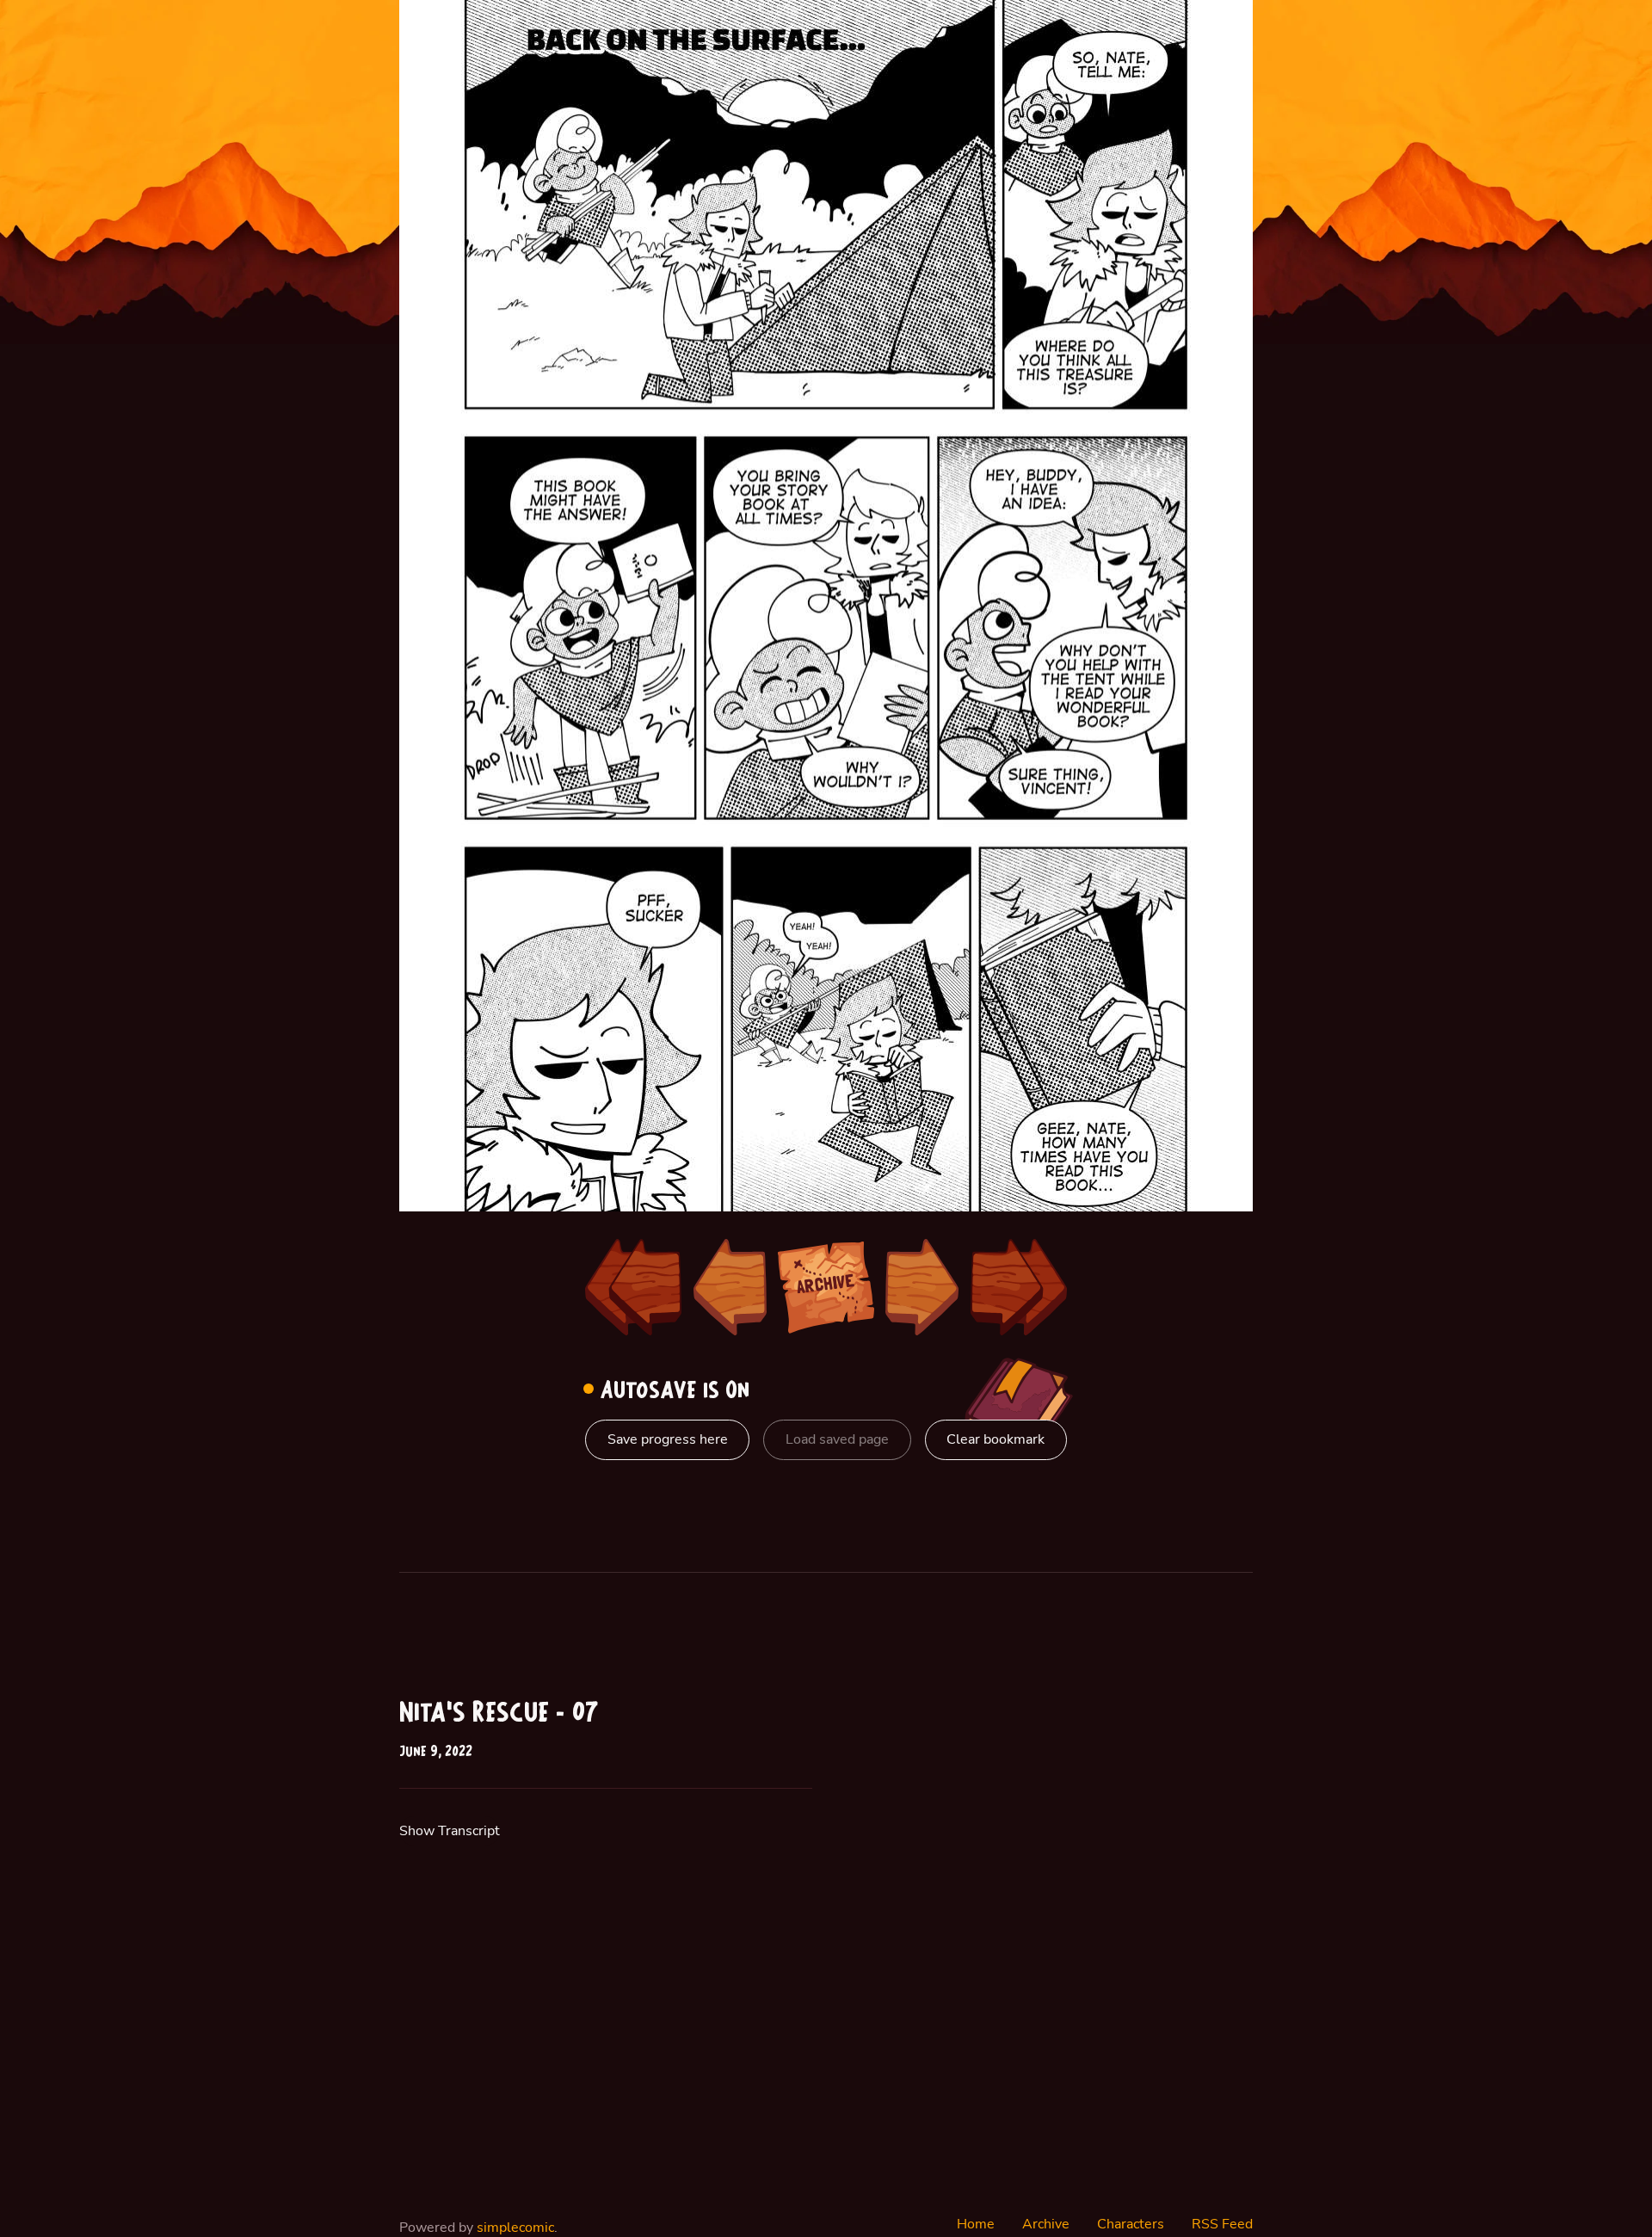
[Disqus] (1046, 1916)
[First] (633, 1287)
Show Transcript (450, 1831)
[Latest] (1019, 1287)
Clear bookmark (996, 1439)
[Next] (922, 1287)
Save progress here (668, 1439)
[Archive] (826, 1287)
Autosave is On (672, 1391)
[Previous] (730, 1287)
